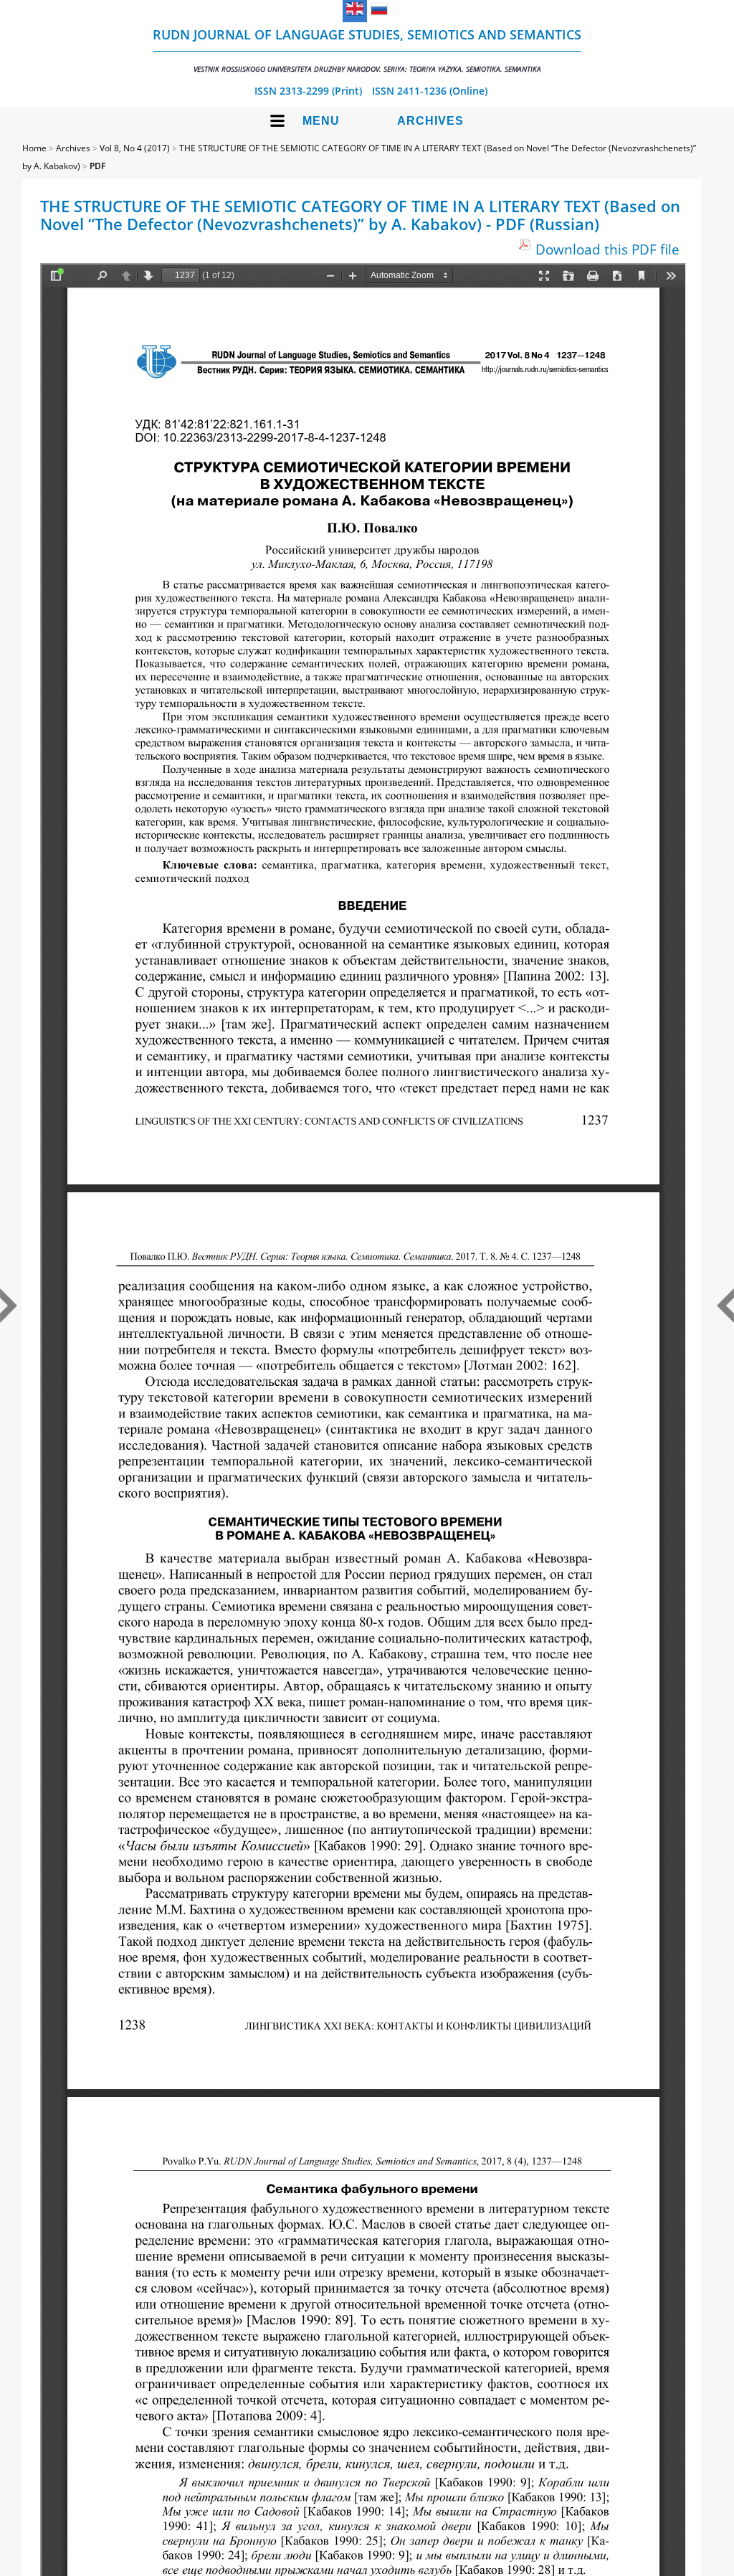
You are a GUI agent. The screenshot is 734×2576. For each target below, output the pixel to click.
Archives (430, 121)
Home (34, 148)
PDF (97, 166)
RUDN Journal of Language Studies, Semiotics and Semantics (367, 50)
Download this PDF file (607, 249)
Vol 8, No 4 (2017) (135, 148)
